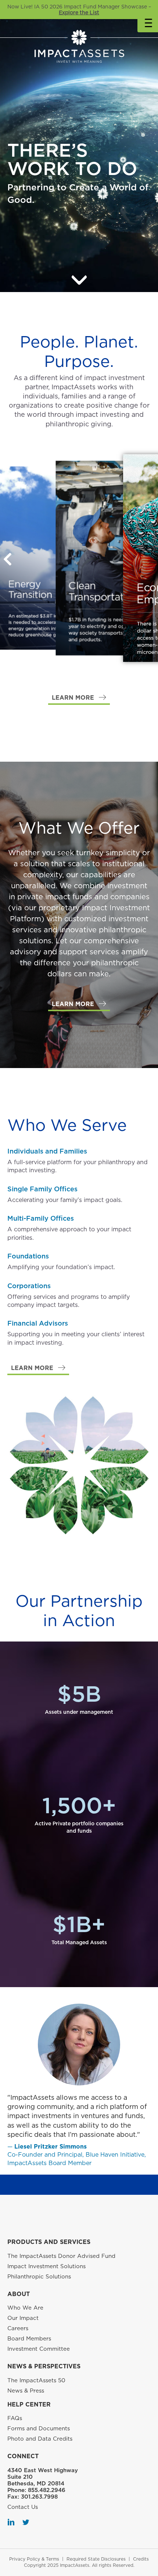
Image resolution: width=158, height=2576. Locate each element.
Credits (141, 2559)
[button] (79, 698)
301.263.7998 (39, 2497)
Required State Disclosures (96, 2559)
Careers (18, 2328)
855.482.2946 (47, 2490)
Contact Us (23, 2507)
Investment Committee (39, 2349)
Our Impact (23, 2318)
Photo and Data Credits (40, 2439)
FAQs (15, 2418)
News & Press (26, 2391)
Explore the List (79, 12)
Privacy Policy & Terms (34, 2559)
